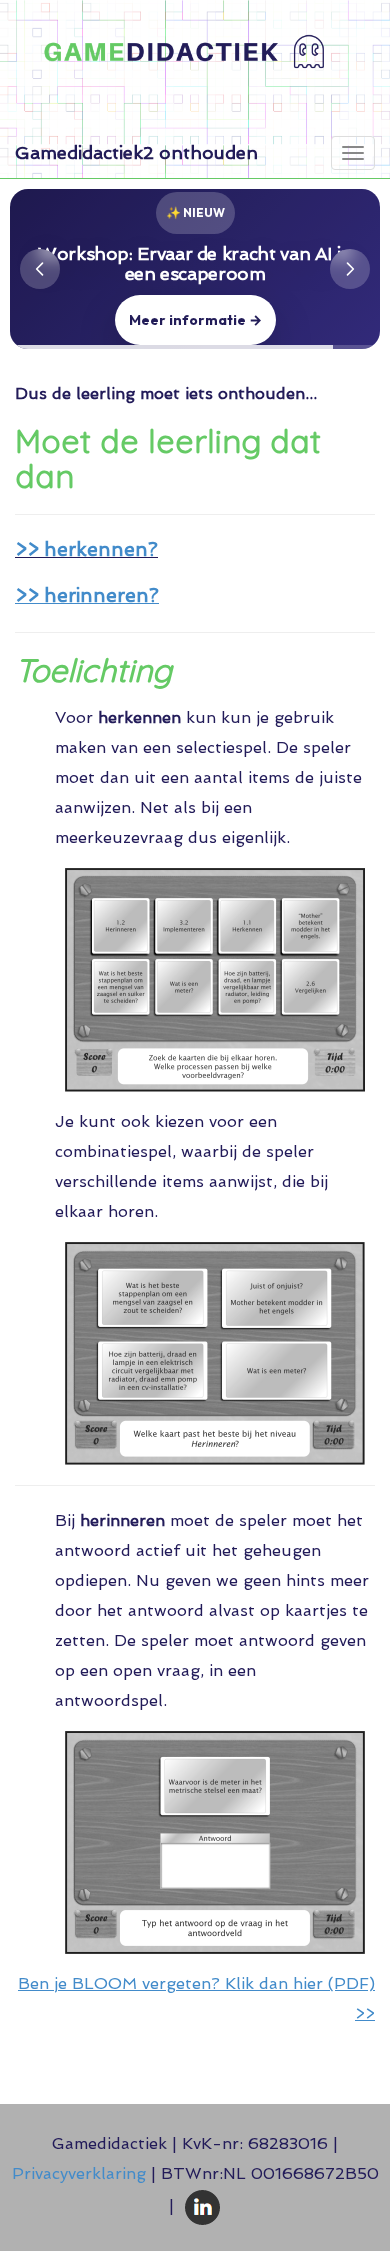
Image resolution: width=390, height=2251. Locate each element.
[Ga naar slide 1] (175, 334)
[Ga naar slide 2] (195, 333)
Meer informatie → (195, 320)
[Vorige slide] (40, 269)
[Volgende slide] (350, 269)
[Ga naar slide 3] (215, 334)
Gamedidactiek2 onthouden (136, 152)
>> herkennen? (86, 549)
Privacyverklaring (79, 2173)
